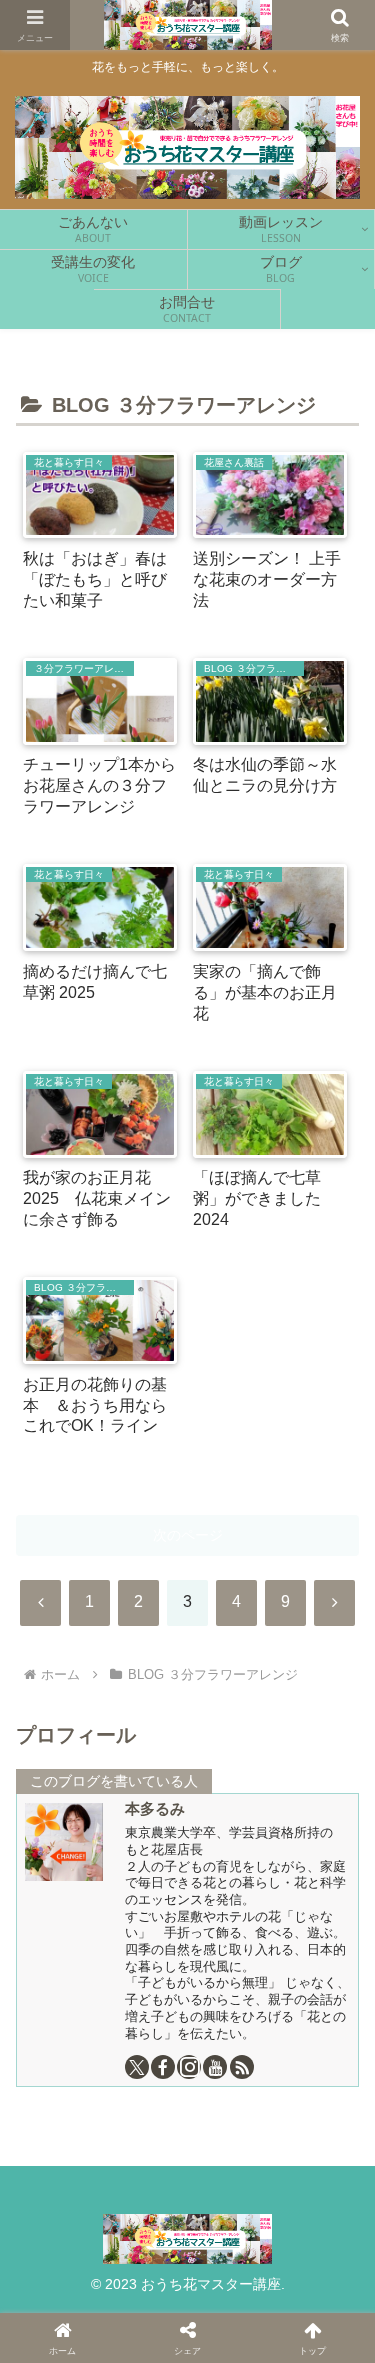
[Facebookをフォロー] (163, 2067)
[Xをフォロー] (137, 2067)
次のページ (188, 1535)
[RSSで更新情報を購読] (242, 2067)
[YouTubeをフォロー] (215, 2067)
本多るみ (155, 1809)
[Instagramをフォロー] (189, 2067)
